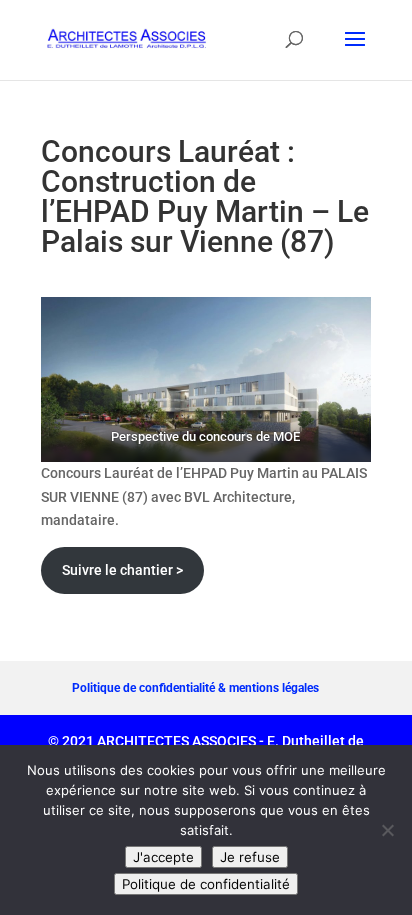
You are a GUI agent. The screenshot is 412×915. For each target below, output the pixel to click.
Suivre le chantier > (122, 570)
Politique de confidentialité (206, 884)
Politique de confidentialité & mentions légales (195, 688)
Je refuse (250, 857)
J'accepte (163, 857)
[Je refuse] (387, 830)
